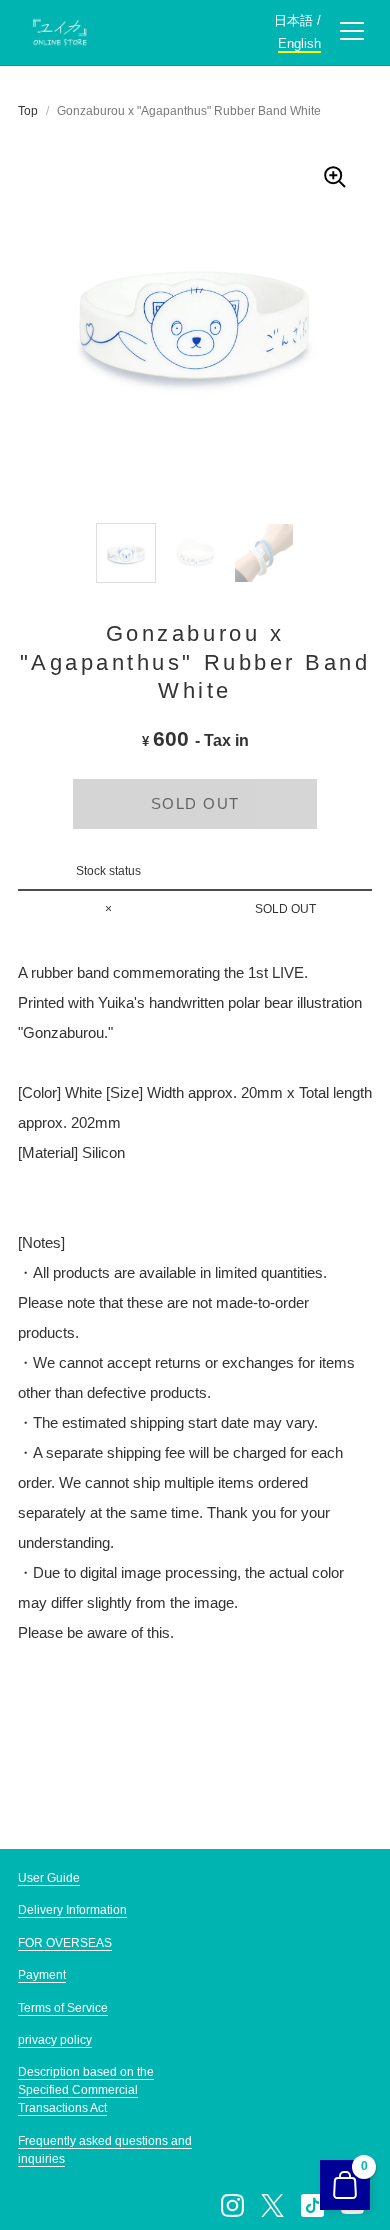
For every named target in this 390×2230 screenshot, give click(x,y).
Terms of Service (63, 2008)
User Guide (49, 1878)
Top (28, 111)
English (299, 43)
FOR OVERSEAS (65, 1943)
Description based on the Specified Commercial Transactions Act (86, 2090)
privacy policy (55, 2040)
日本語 (293, 20)
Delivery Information (72, 1910)
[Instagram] (232, 2205)
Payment (42, 1975)
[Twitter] (272, 2205)
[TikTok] (312, 2205)
